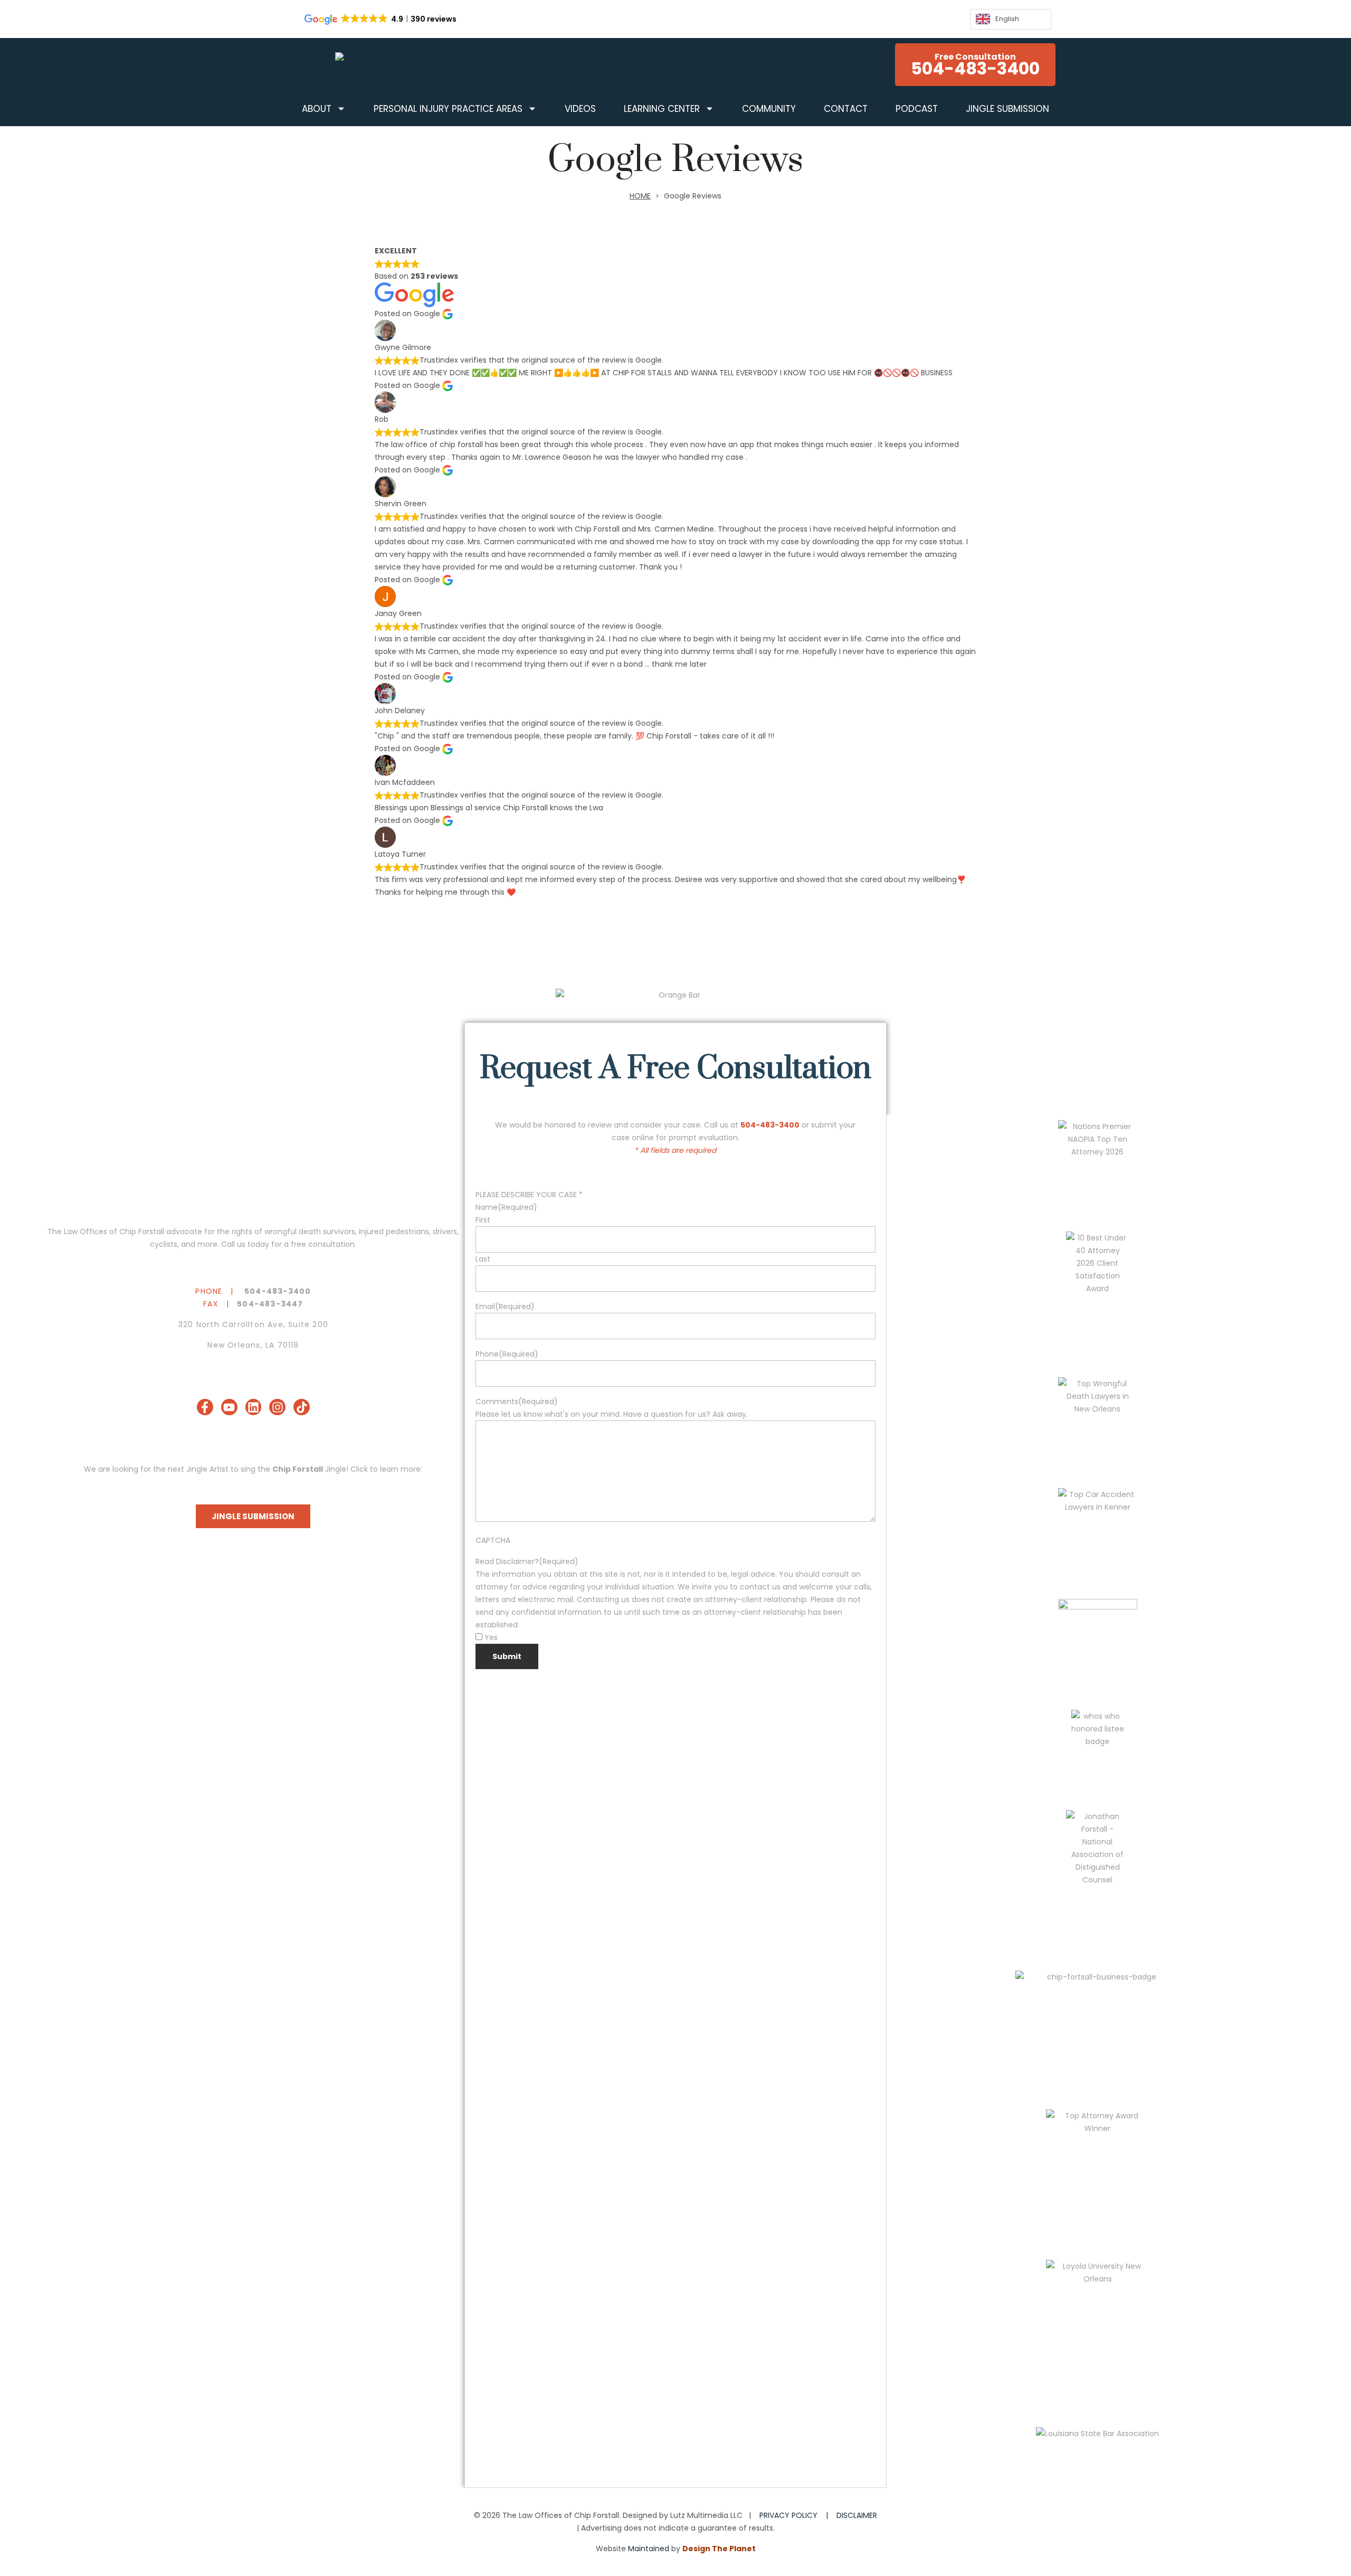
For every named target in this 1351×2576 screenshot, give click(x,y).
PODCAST (917, 109)
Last (483, 1259)
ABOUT (317, 109)
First (483, 1220)
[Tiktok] (302, 1407)
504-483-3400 (278, 1291)
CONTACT (846, 109)
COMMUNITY (769, 109)
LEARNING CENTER (662, 109)
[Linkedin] (254, 1407)
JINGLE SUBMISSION (1007, 109)
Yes (491, 1637)
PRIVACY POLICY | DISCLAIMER (818, 2515)
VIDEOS (580, 109)
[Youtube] (229, 1407)
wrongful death (293, 1232)
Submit (507, 1656)
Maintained (649, 2549)
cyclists (164, 1244)
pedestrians (407, 1232)
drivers (445, 1232)
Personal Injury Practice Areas (448, 109)
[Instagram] (277, 1407)
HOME (640, 196)
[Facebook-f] (205, 1407)
